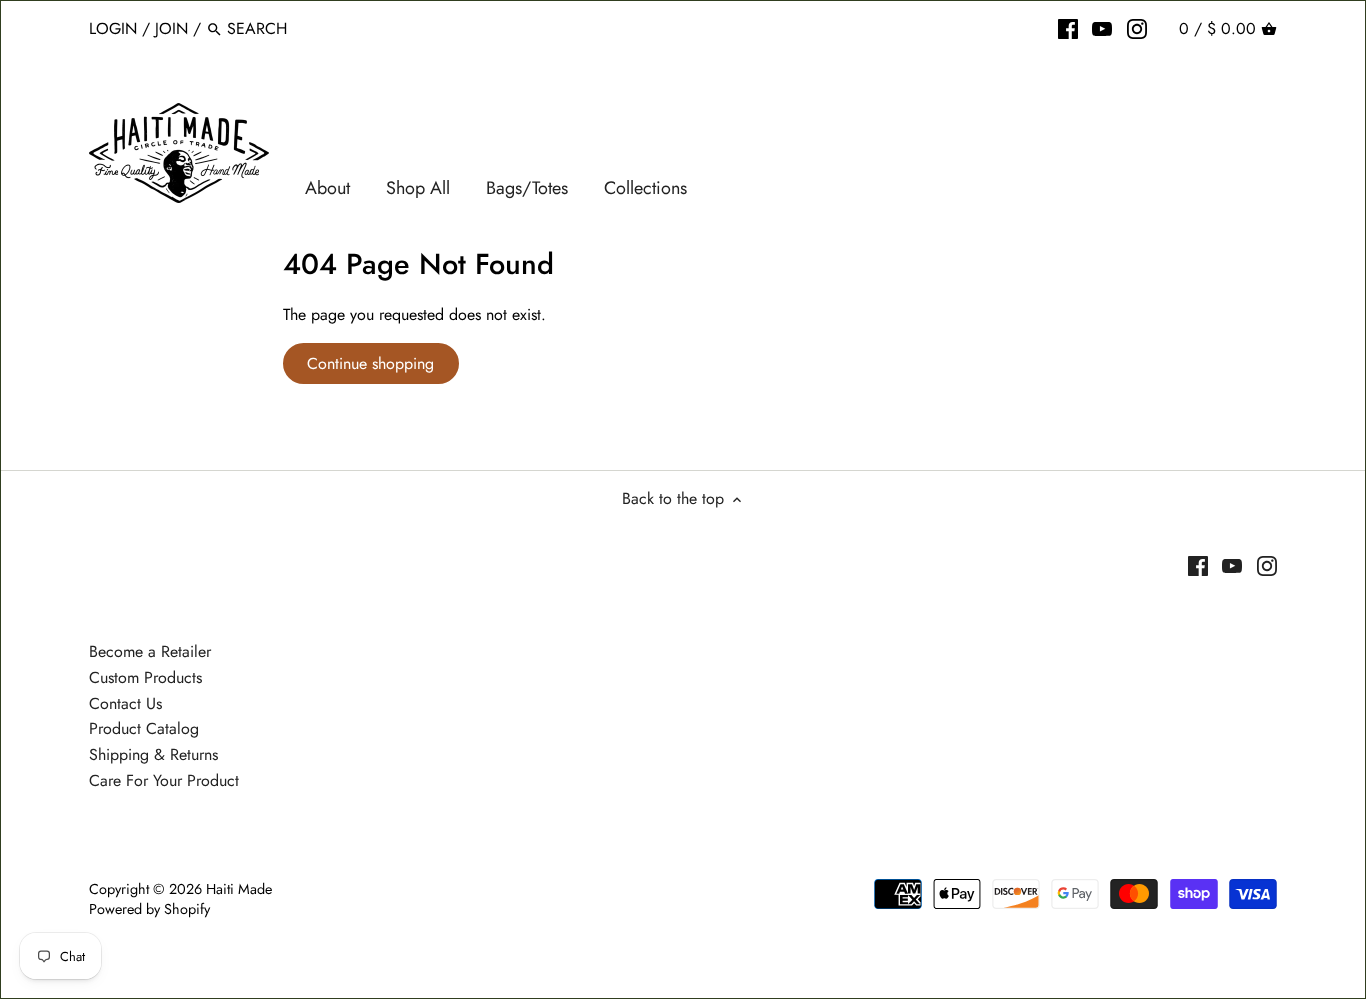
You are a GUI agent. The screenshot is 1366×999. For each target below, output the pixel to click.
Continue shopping (370, 363)
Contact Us (125, 703)
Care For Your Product (164, 780)
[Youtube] (1102, 28)
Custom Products (145, 677)
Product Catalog (144, 728)
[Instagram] (1137, 28)
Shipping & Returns (153, 754)
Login (113, 28)
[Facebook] (1068, 28)
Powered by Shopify (149, 909)
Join (171, 28)
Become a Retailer (150, 651)
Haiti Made (239, 889)
